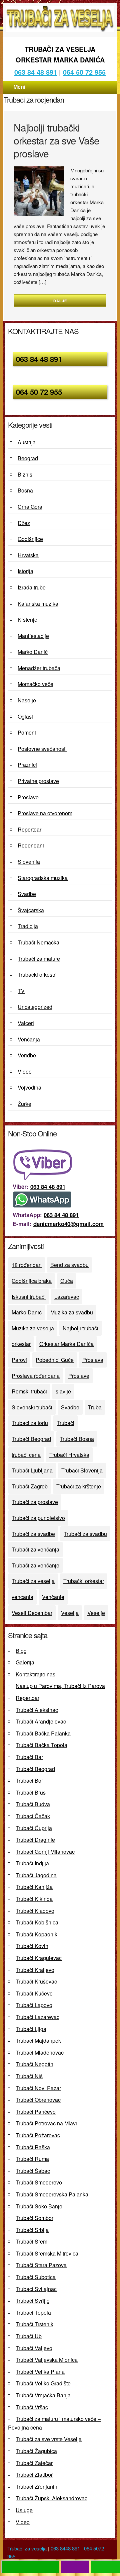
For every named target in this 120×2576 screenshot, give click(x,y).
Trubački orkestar (84, 1581)
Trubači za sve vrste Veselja (49, 2439)
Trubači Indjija (32, 1863)
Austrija (27, 442)
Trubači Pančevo (36, 2112)
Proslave (28, 797)
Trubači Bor (29, 1780)
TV (21, 991)
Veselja (70, 1613)
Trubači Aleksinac (37, 1710)
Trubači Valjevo (34, 2348)
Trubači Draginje (35, 1840)
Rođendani (31, 845)
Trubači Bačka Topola (41, 1745)
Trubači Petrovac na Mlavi (46, 2123)
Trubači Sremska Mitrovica (47, 2253)
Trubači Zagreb (30, 1486)
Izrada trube (32, 587)
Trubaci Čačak (33, 1816)
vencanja (22, 1597)
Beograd (28, 458)
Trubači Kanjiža (34, 1887)
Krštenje (27, 620)
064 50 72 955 (84, 72)
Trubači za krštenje (79, 1486)
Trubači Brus (31, 1792)
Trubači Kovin (32, 1946)
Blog (21, 1651)
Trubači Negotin (34, 2064)
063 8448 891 (65, 2548)
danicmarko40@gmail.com (68, 1224)
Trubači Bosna (77, 1439)
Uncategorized (35, 1007)
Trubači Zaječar (34, 2463)
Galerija (25, 1662)
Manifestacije (33, 636)
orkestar (21, 1344)
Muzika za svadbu (72, 1312)
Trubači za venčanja (35, 1549)
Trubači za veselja (33, 1581)
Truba (95, 1407)
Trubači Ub (29, 2336)
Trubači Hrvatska (69, 1455)
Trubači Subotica (36, 2277)
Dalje (60, 301)
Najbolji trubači (80, 1328)
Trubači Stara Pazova (41, 2265)
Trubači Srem (31, 2241)
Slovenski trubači (32, 1407)
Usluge (24, 2510)
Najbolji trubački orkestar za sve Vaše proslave (56, 140)
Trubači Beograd (31, 1439)
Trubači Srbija (32, 2230)
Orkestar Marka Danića (66, 1344)
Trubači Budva (33, 1804)
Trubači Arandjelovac (41, 1721)
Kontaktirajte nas (35, 1674)
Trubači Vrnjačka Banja (43, 2395)
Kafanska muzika (38, 604)
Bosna (25, 490)
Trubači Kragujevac (39, 1958)
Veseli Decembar (32, 1613)
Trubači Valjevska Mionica (47, 2360)
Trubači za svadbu (85, 1534)
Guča (67, 1281)
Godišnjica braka (32, 1281)
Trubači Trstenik (34, 2324)
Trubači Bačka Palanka (43, 1733)
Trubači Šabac (33, 2171)
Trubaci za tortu (30, 1423)
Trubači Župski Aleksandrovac (51, 2498)
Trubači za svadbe (33, 1534)
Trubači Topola (33, 2312)
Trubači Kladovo (35, 1911)
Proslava (93, 1360)
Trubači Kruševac (36, 1981)
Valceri (26, 1023)
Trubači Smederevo (39, 2182)
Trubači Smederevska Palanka (52, 2194)
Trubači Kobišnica (37, 1922)
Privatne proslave (38, 781)
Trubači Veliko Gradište (43, 2383)
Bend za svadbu (69, 1265)
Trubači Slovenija (82, 1470)
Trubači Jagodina (36, 1875)
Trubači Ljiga (31, 2029)
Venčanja (29, 1039)
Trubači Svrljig (33, 2301)
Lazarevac (67, 1297)
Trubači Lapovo (34, 2005)
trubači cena (26, 1455)
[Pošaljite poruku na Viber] (44, 1178)
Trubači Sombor (34, 2218)
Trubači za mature (39, 959)
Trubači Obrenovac (38, 2100)
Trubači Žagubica (36, 2451)
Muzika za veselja (33, 1328)
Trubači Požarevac (38, 2135)
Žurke (24, 1104)
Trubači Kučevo (34, 1993)
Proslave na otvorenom (45, 813)
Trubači (65, 1423)
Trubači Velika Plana (40, 2372)
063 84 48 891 (39, 359)
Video (25, 1071)
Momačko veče (35, 684)
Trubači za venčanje (35, 1565)
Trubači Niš (29, 2076)
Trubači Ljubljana (32, 1470)
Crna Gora (30, 507)
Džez (24, 523)
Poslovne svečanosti (42, 749)
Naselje (27, 700)
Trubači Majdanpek (38, 2041)
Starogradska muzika (43, 878)
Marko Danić (33, 652)
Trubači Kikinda (34, 1899)
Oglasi (25, 716)
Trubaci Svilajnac (36, 2289)
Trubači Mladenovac (40, 2052)
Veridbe (27, 1055)
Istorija (25, 571)
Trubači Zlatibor (34, 2475)
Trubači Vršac (32, 2407)
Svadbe (27, 894)
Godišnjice (30, 539)
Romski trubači (29, 1391)
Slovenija (29, 862)
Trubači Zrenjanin (36, 2487)
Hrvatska (28, 555)
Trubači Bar (29, 1757)
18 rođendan (27, 1265)
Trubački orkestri (37, 975)
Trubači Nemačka (38, 942)
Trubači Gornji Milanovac (45, 1852)
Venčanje (53, 1597)
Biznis (25, 474)
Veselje (96, 1613)
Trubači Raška (33, 2147)
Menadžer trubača (39, 668)
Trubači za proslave (35, 1502)
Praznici (27, 765)
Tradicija (28, 926)
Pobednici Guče (55, 1360)
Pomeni (27, 732)
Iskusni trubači (29, 1297)
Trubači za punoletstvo (38, 1518)
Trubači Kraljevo (35, 1970)
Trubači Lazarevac (37, 2017)
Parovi (19, 1360)
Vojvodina (29, 1087)
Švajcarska (31, 910)
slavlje (63, 1391)
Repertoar (29, 829)
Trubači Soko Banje (39, 2206)
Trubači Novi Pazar (38, 2088)
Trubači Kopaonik (36, 1934)
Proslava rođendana (36, 1376)
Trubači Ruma (32, 2159)
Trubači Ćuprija (34, 1828)
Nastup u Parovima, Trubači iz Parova (60, 1686)
